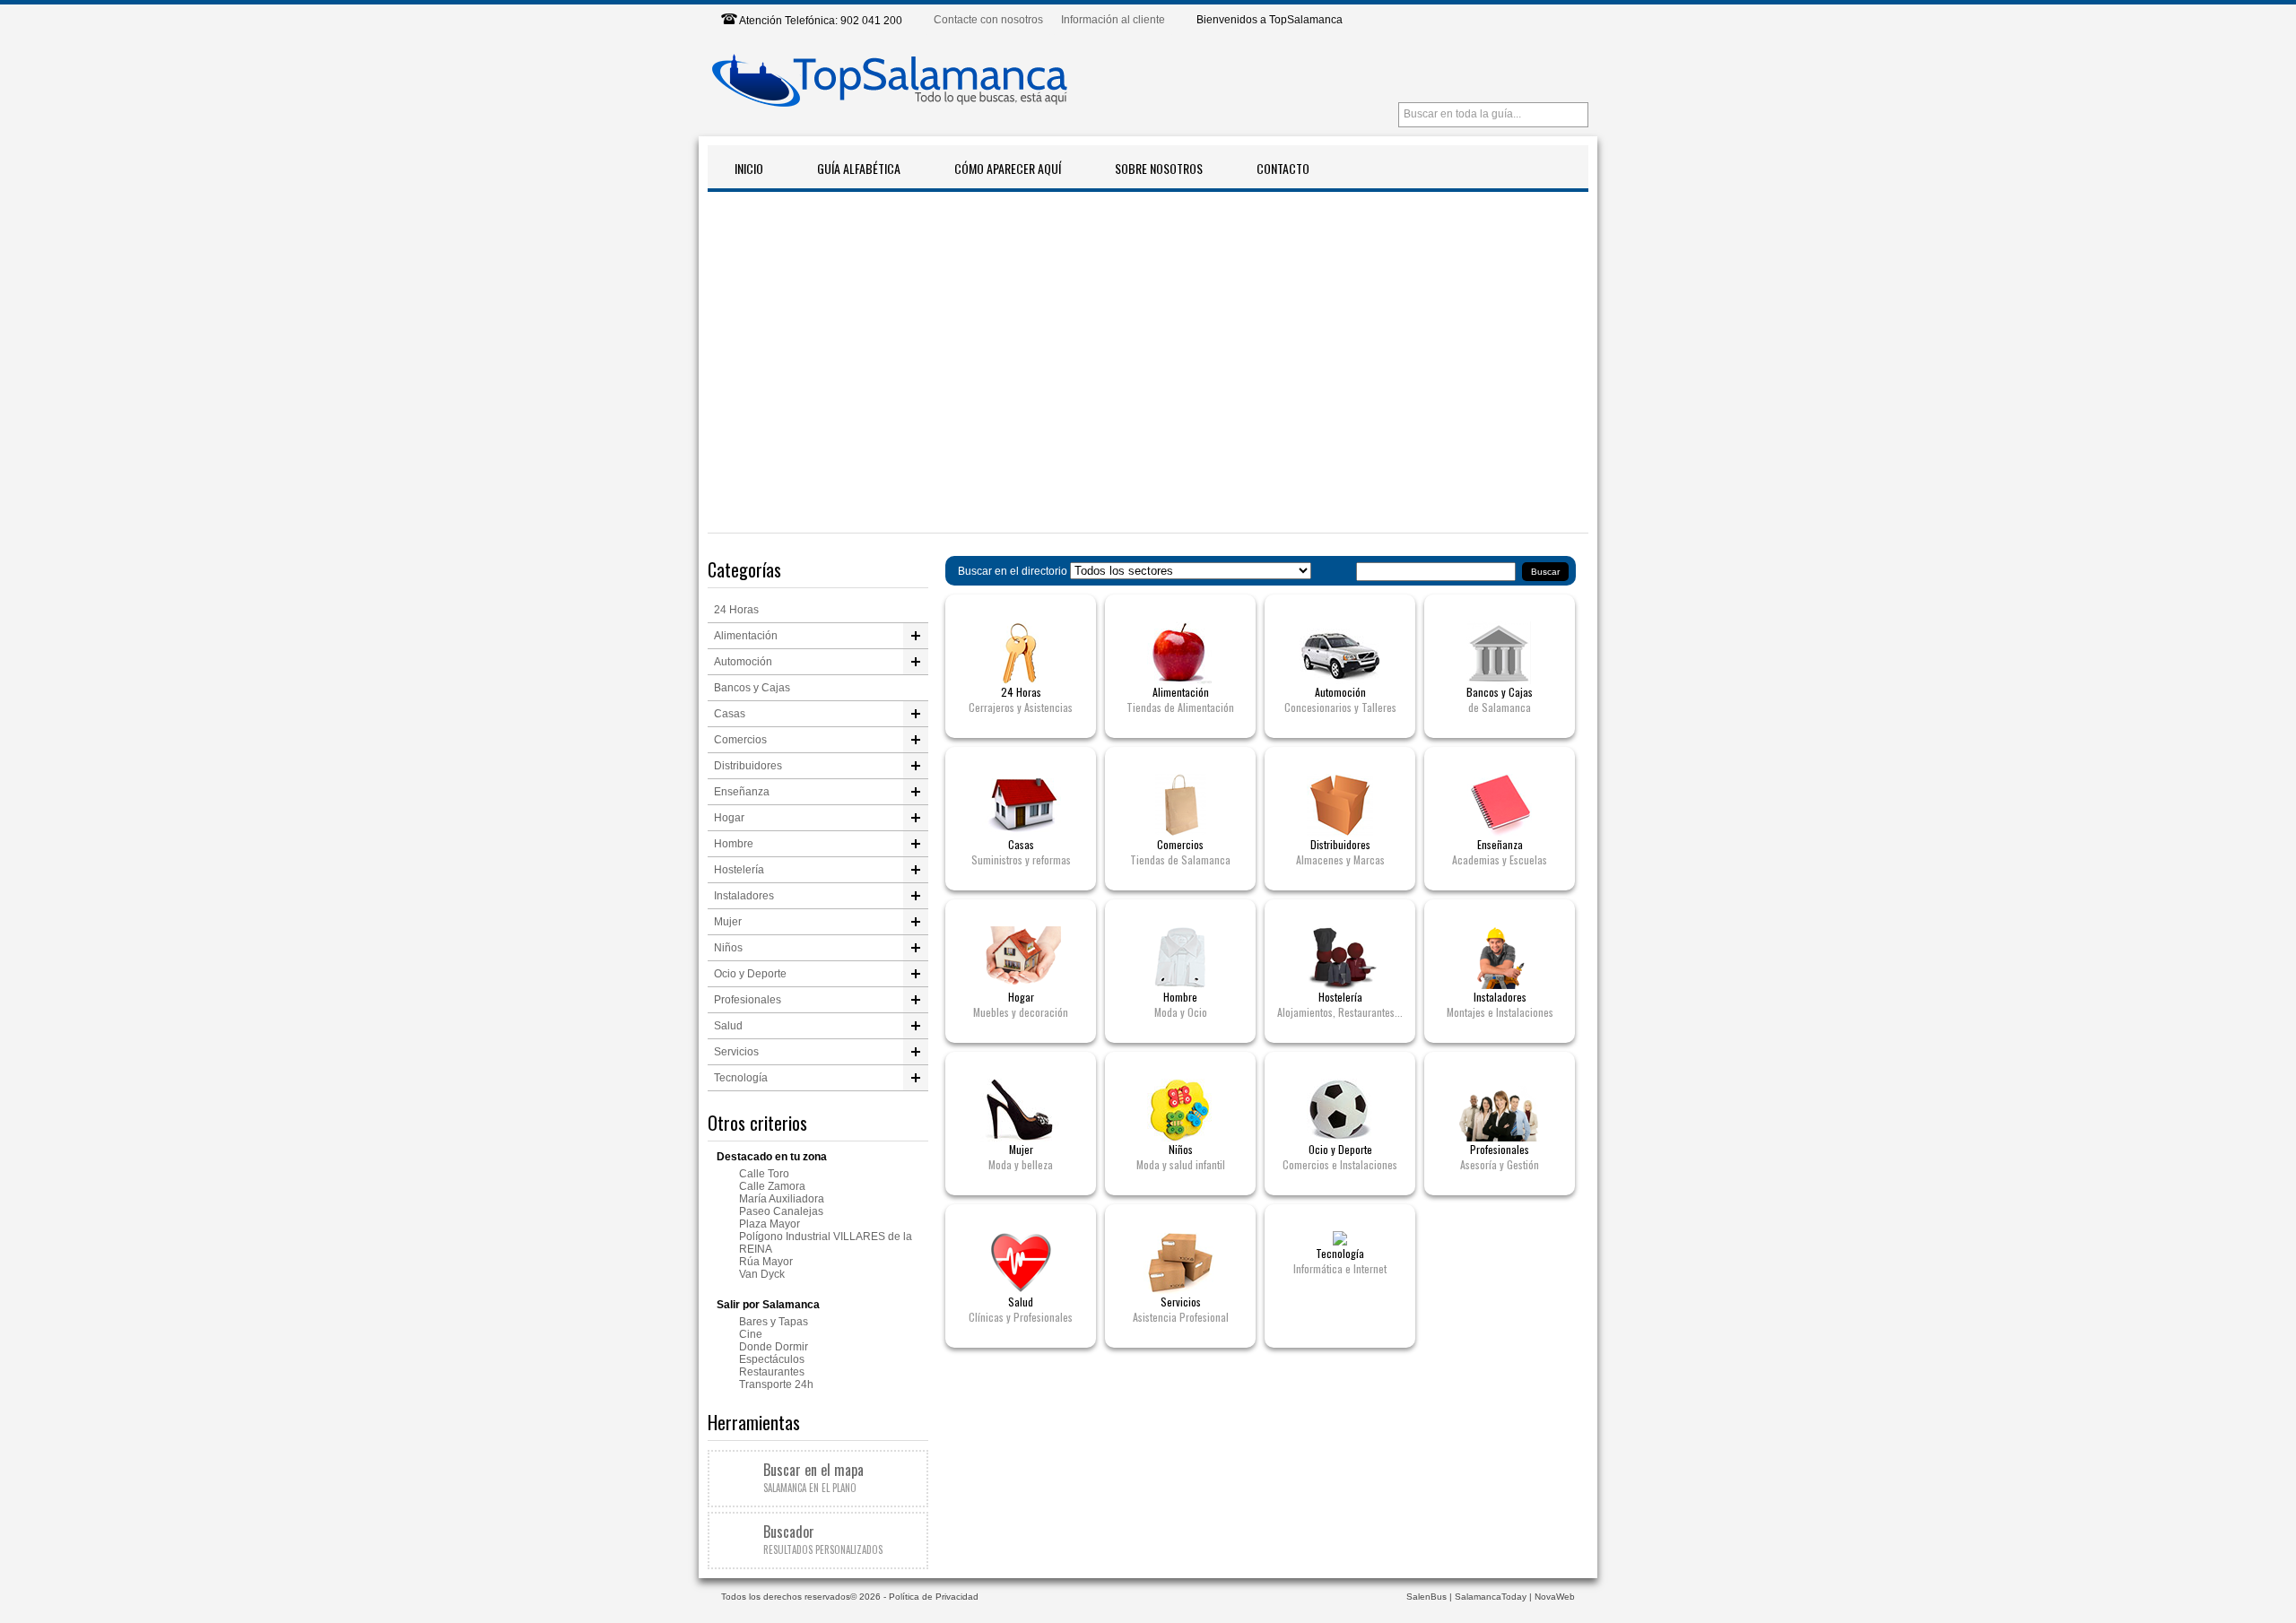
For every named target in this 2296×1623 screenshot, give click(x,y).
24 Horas (736, 610)
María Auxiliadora (782, 1199)
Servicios (736, 1052)
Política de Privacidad (934, 1597)
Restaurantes (772, 1372)
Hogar (729, 818)
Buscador (823, 1539)
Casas (730, 714)
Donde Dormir (774, 1347)
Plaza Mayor (770, 1224)
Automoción (743, 662)
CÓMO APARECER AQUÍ (1008, 168)
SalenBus (1426, 1597)
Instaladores (744, 896)
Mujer (728, 922)
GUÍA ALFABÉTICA (859, 168)
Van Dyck (762, 1274)
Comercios (740, 740)
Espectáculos (772, 1359)
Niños (728, 948)
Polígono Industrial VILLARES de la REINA (826, 1243)
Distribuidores (748, 766)
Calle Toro (764, 1174)
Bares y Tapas (774, 1322)
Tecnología (741, 1078)
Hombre (734, 844)
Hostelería (739, 870)
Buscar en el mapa (813, 1477)
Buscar (1545, 572)
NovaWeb (1555, 1597)
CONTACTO (1283, 168)
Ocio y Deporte (750, 974)
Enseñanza (742, 792)
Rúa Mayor (766, 1262)
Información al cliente (1113, 20)
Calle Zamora (772, 1186)
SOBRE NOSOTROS (1159, 168)
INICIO (749, 168)
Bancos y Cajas (752, 688)
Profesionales (748, 1000)
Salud (728, 1026)
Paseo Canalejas (781, 1211)
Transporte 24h (776, 1384)
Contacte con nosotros (988, 20)
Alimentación (746, 636)
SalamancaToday (1491, 1597)
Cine (751, 1334)
